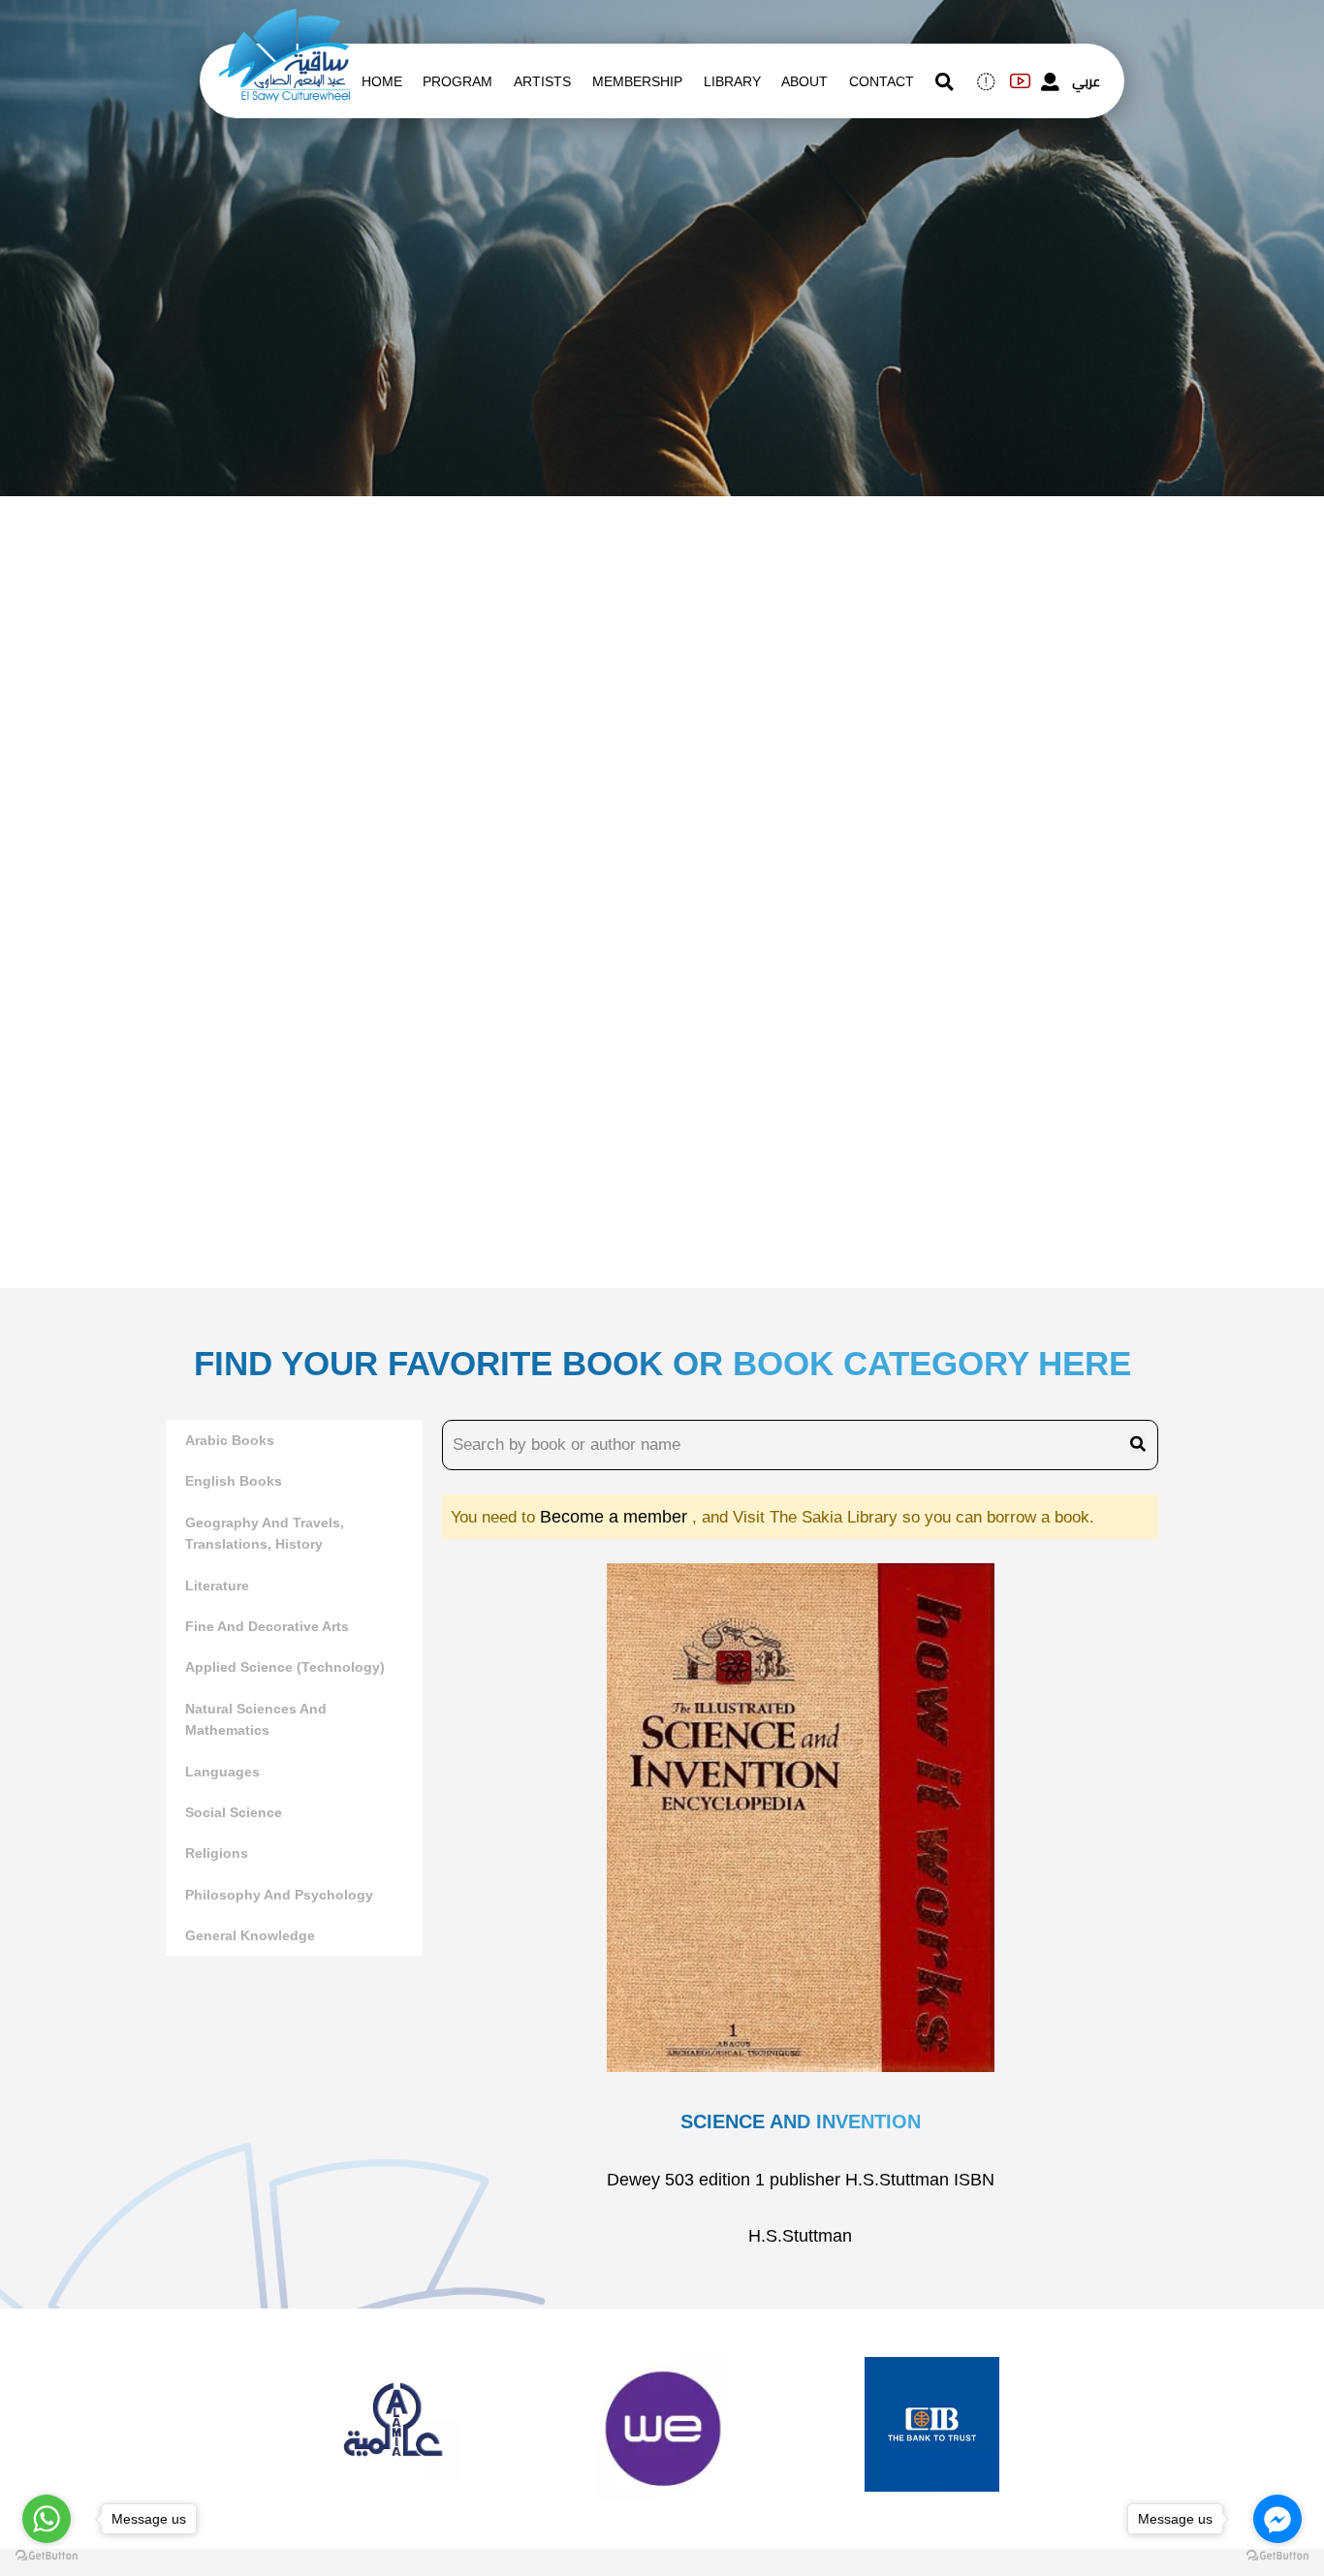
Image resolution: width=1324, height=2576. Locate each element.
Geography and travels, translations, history (265, 1533)
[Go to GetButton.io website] (1277, 2556)
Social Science (234, 1812)
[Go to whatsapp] (47, 2519)
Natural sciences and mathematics (256, 1719)
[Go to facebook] (1277, 2519)
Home (382, 81)
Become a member (616, 1517)
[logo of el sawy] (284, 21)
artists (542, 81)
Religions (217, 1853)
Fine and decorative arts (267, 1626)
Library (732, 81)
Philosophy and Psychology (279, 1895)
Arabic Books (230, 1440)
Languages (222, 1772)
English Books (234, 1481)
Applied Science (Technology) (285, 1667)
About (804, 81)
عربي (1086, 81)
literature (217, 1586)
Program (457, 81)
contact (882, 81)
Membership (637, 81)
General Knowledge (250, 1935)
